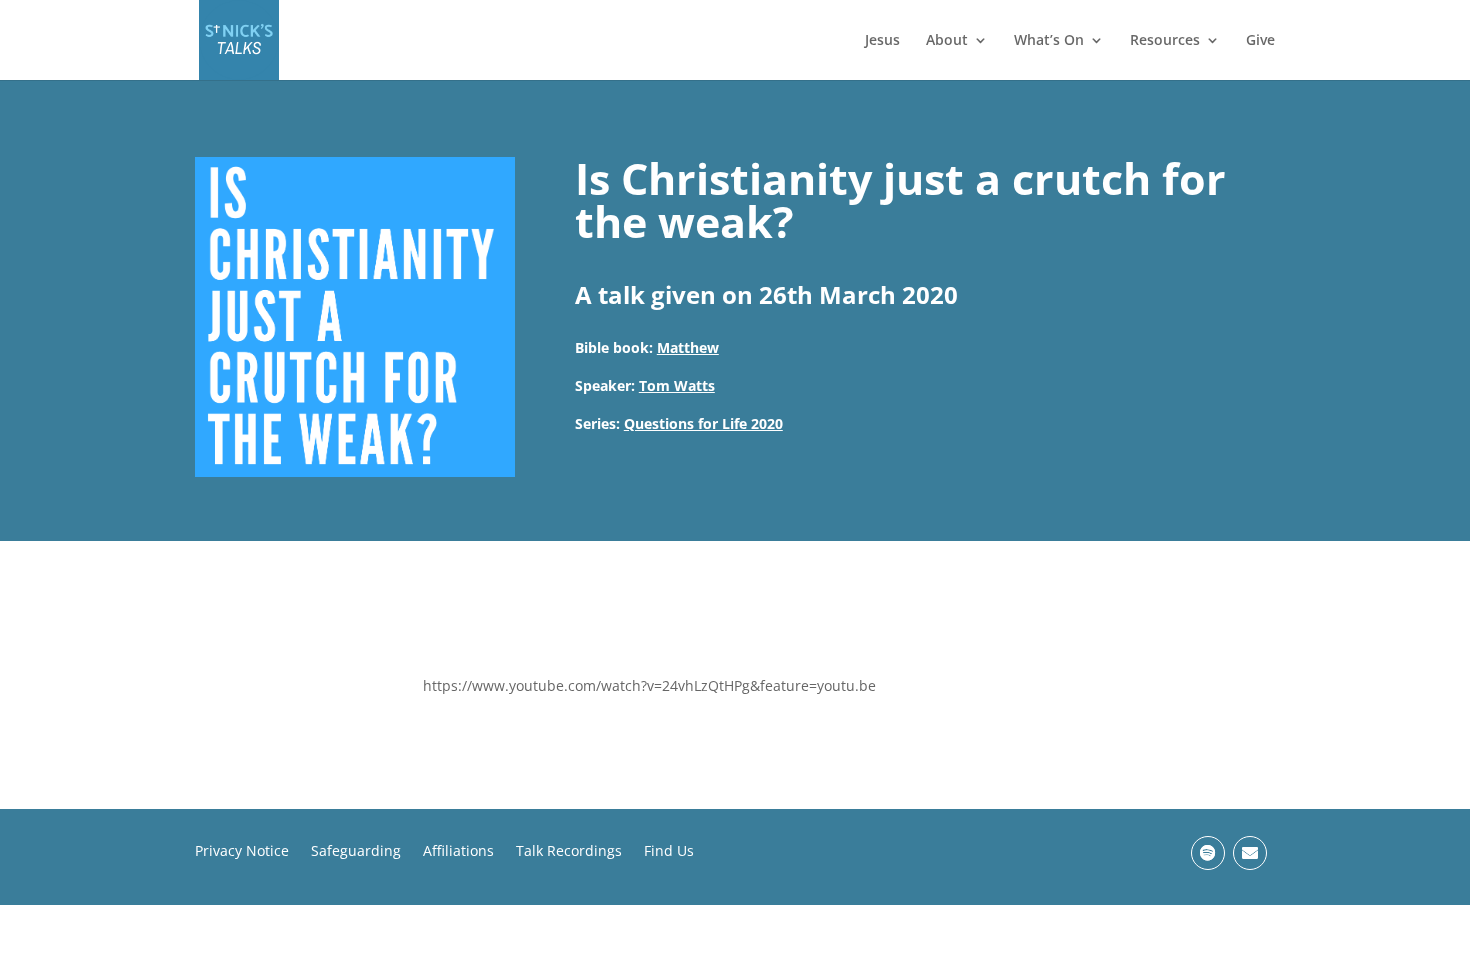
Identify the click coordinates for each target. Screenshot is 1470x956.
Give (1260, 41)
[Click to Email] (1250, 853)
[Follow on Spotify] (1208, 853)
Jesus (882, 41)
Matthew (688, 347)
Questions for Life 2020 (703, 423)
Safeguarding (356, 852)
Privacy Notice (242, 852)
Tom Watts (677, 385)
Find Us (669, 852)
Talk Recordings (569, 852)
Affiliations (458, 852)
